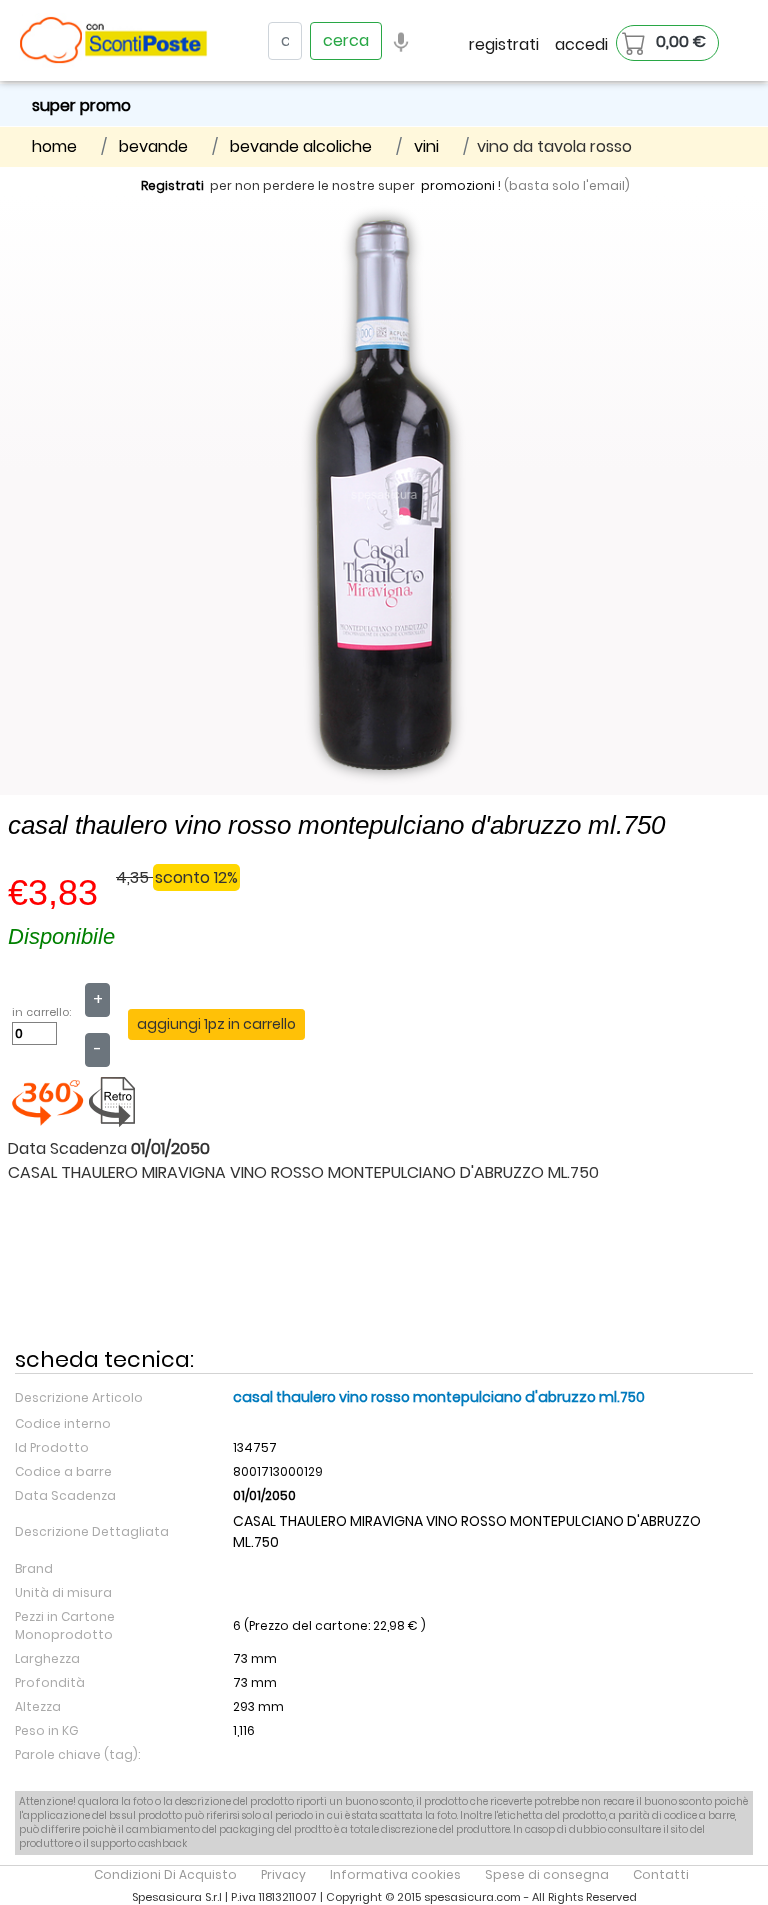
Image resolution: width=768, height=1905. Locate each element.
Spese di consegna (547, 1874)
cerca (346, 40)
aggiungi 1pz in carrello (216, 1024)
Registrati (172, 185)
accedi (581, 44)
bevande (153, 146)
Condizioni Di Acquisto (165, 1874)
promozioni (458, 185)
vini (426, 146)
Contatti (661, 1874)
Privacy (283, 1874)
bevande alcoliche (301, 146)
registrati (504, 44)
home (54, 146)
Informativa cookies (395, 1874)
